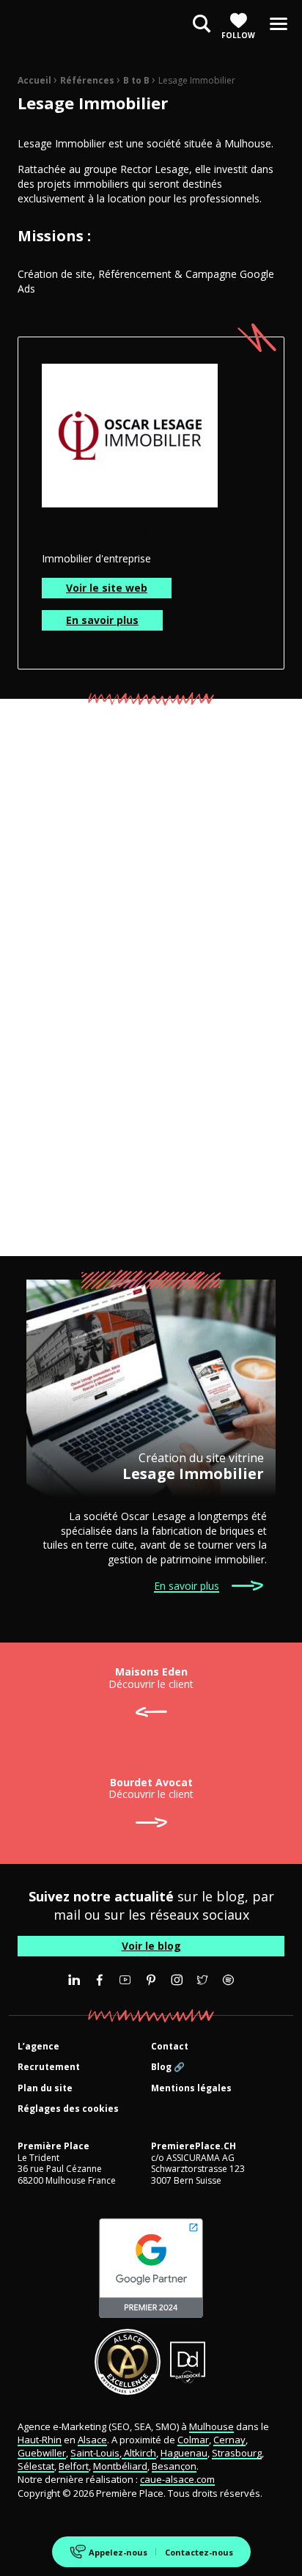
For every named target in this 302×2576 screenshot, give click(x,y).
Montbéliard (120, 2466)
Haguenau (184, 2453)
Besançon (174, 2466)
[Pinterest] (151, 1980)
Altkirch (139, 2453)
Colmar (193, 2440)
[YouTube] (125, 1980)
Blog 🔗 (168, 2067)
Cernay (229, 2440)
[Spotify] (228, 1980)
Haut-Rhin (40, 2440)
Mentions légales (191, 2089)
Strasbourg (237, 2453)
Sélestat (36, 2466)
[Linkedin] (74, 1980)
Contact (170, 2047)
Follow (238, 35)
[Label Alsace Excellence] (128, 2362)
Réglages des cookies (68, 2109)
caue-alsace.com (177, 2479)
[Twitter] (202, 1980)
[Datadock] (188, 2362)
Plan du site (45, 2089)
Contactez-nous (199, 2552)
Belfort (74, 2466)
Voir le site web (107, 588)
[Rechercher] (202, 25)
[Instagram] (177, 1980)
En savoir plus (102, 620)
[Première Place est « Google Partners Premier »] (151, 2268)
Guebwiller (42, 2453)
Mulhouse (211, 2426)
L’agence (38, 2047)
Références (87, 80)
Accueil (34, 80)
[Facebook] (100, 1980)
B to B (136, 80)
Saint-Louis (95, 2453)
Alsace (92, 2440)
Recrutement (49, 2067)
